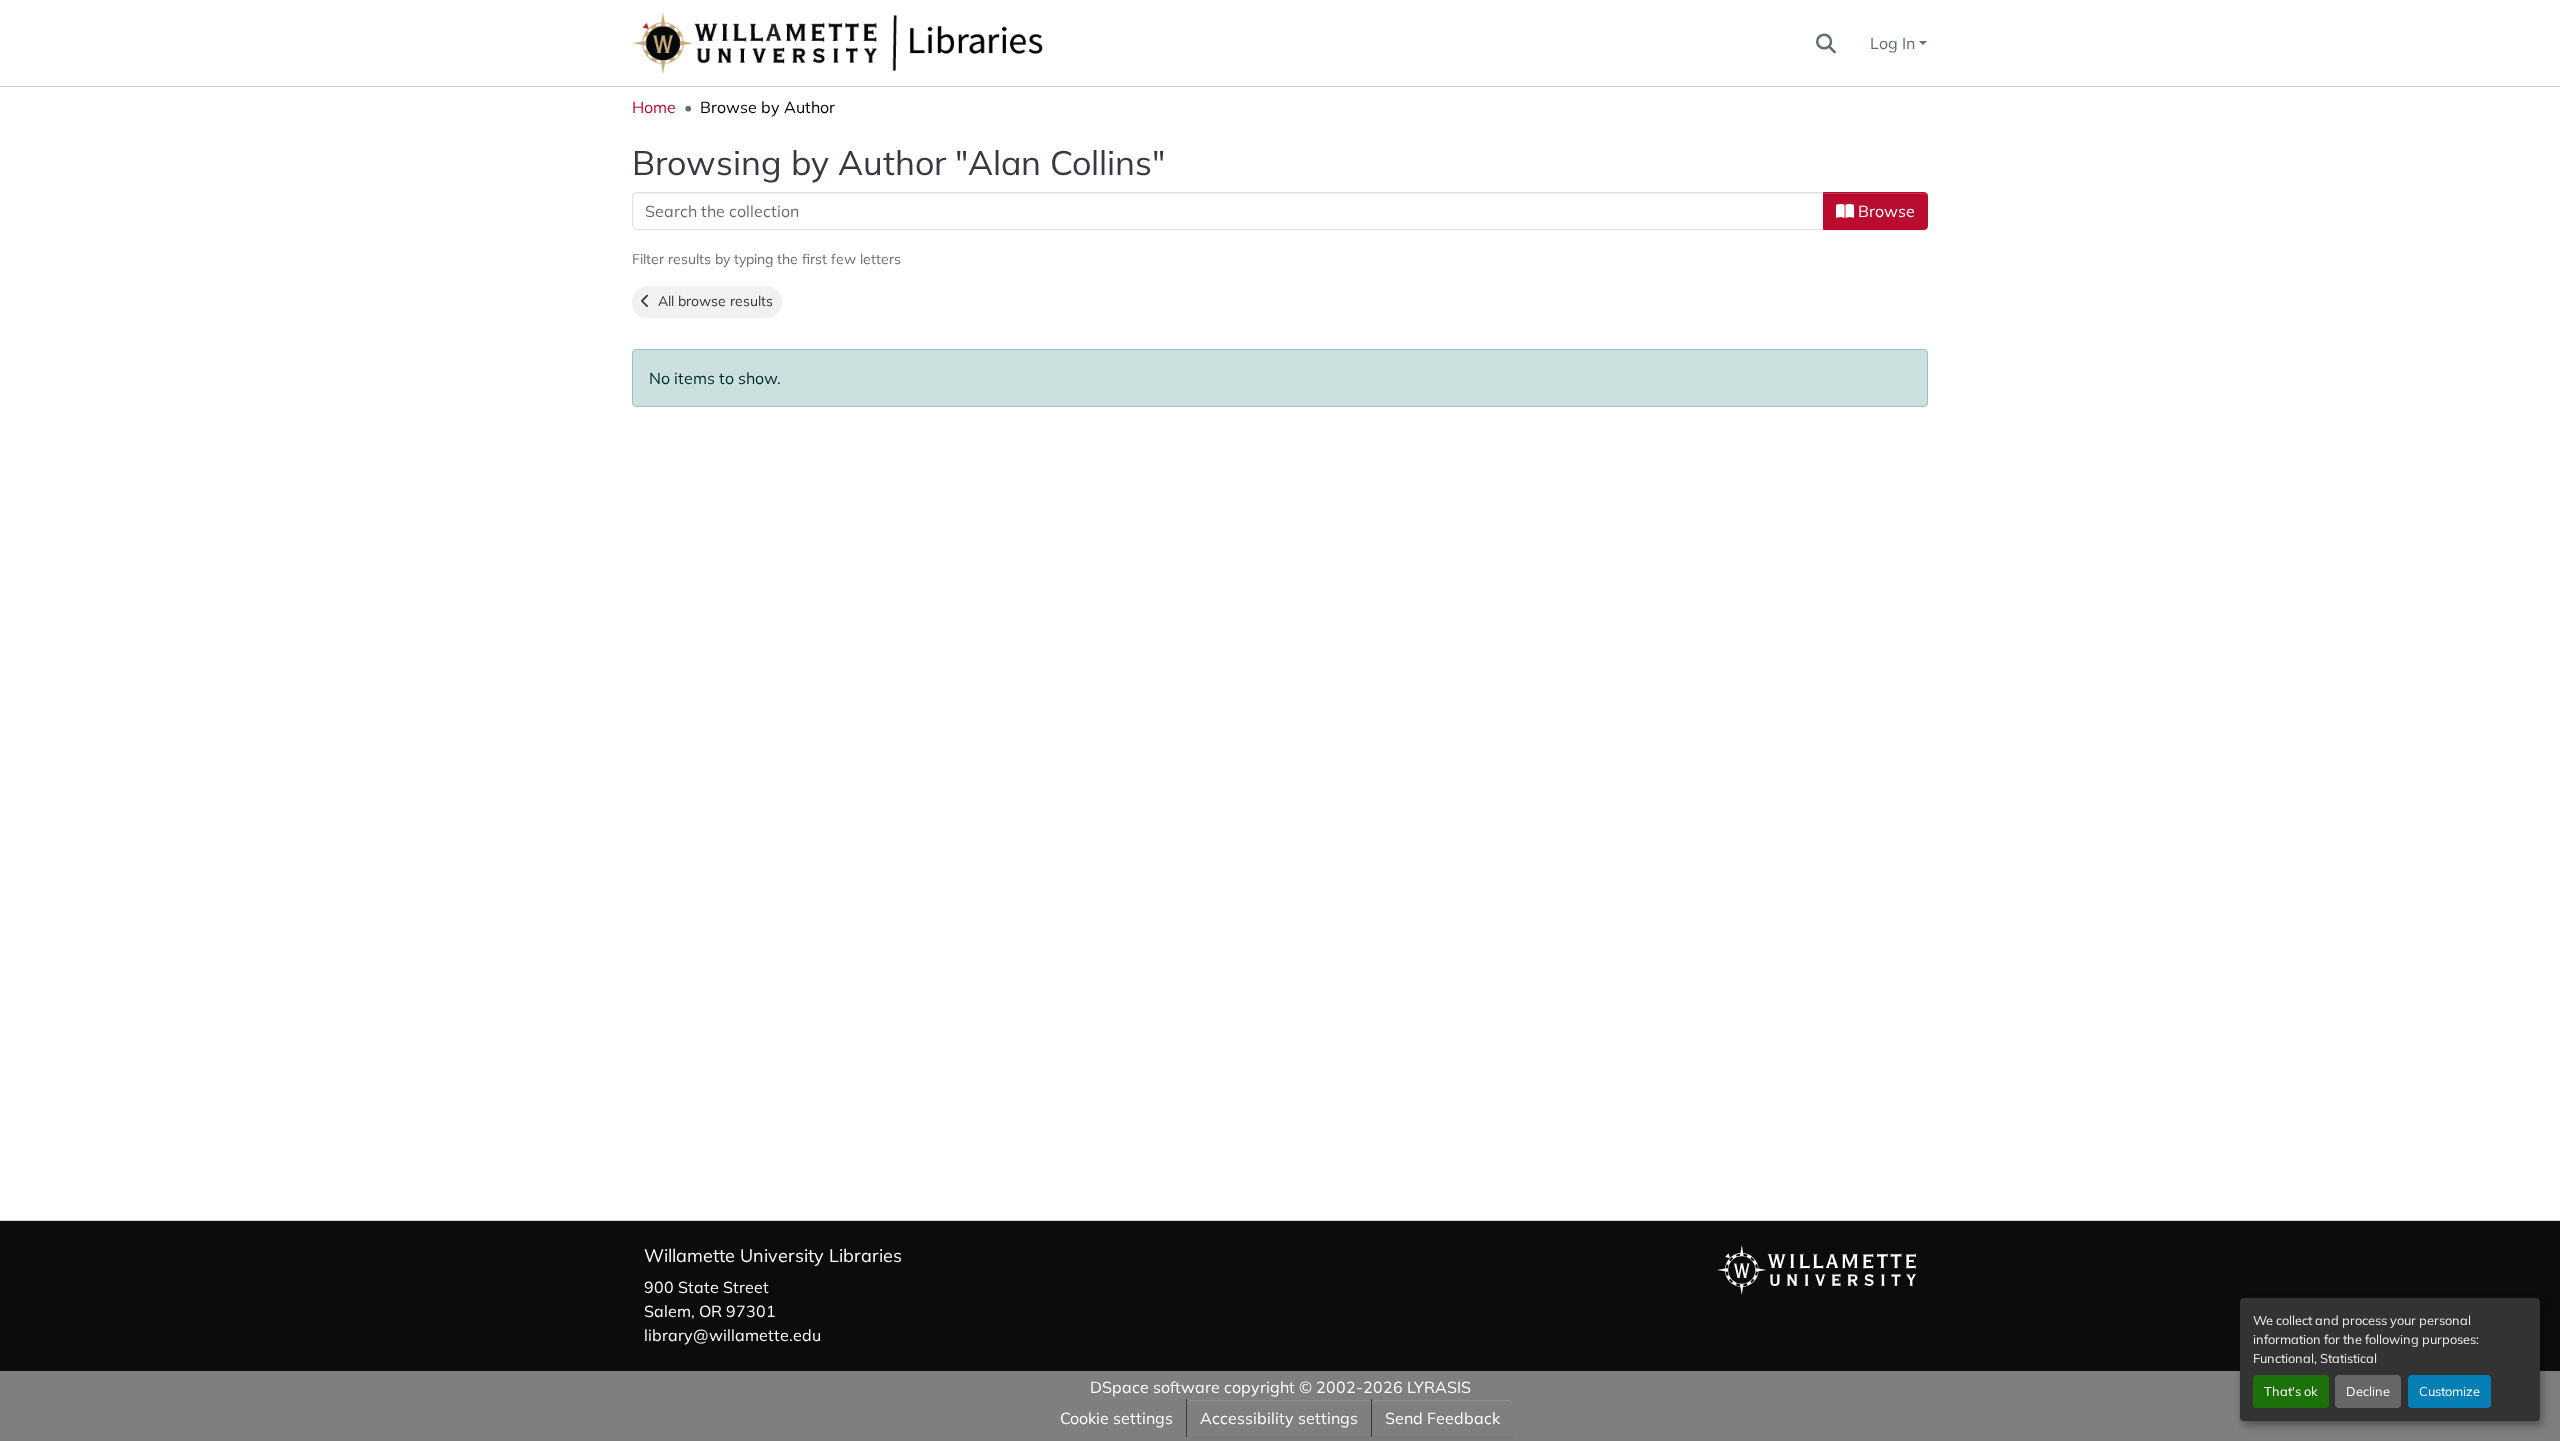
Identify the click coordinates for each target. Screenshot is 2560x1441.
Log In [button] (1894, 43)
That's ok (2291, 1391)
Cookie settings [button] (1116, 1418)
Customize (2449, 1391)
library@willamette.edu (732, 1335)
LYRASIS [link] (1439, 1387)
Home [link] (654, 107)
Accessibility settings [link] (1279, 1418)
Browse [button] (1884, 211)
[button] (904, 43)
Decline (2368, 1391)
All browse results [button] (711, 301)
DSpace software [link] (1155, 1387)
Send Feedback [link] (1442, 1418)
